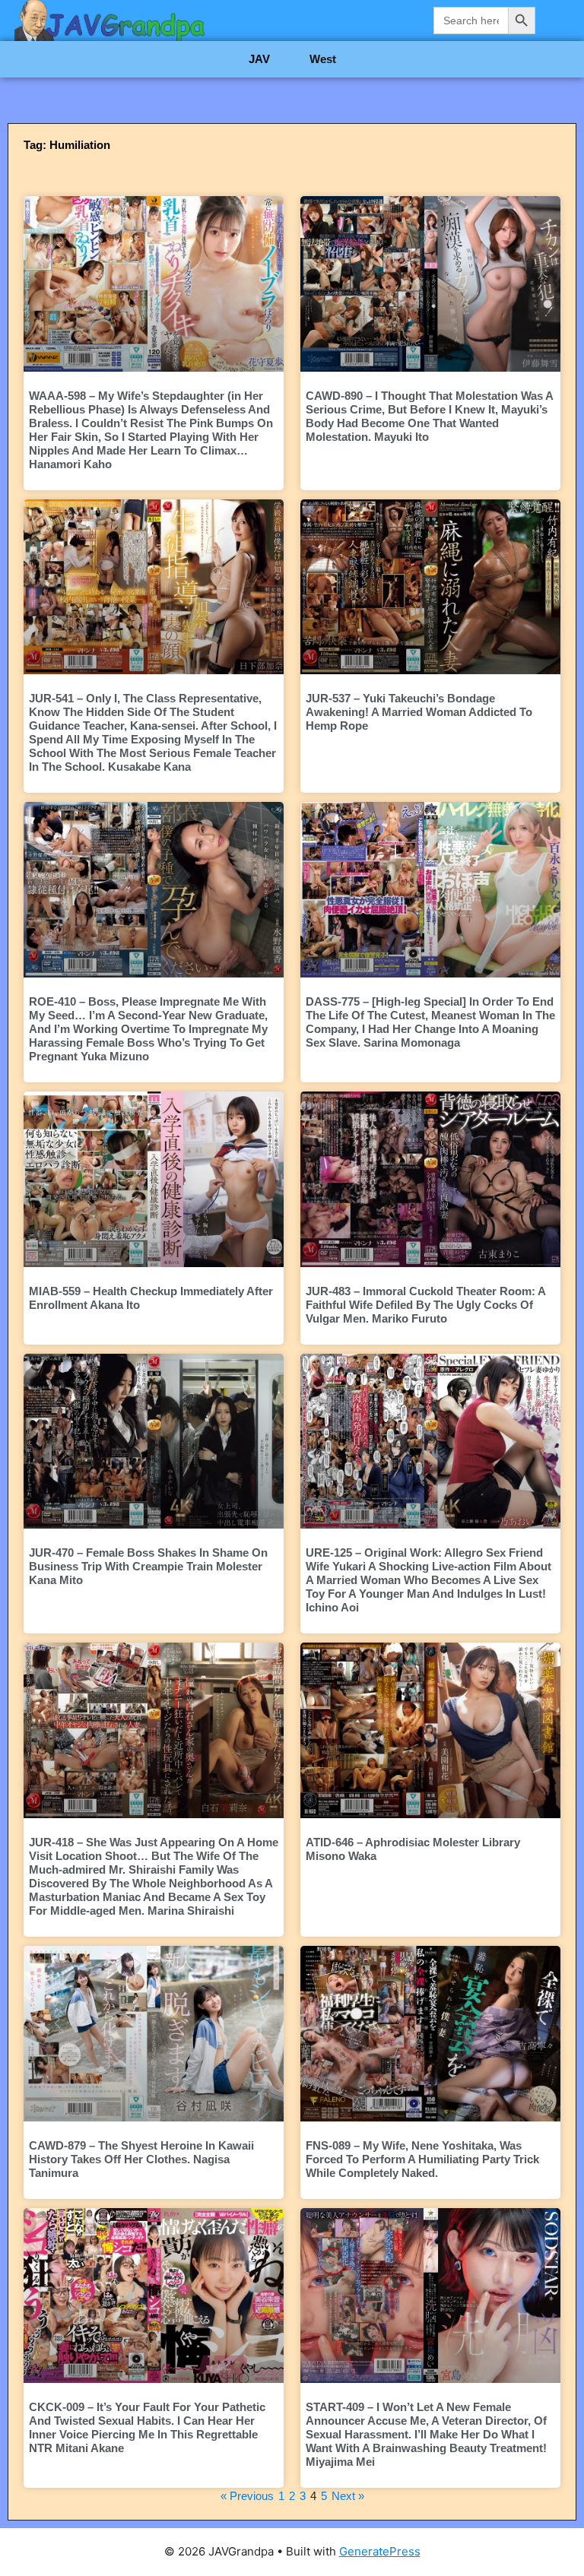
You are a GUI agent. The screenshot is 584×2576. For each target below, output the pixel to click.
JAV (259, 59)
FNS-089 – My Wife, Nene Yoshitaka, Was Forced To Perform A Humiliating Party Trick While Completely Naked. (422, 2159)
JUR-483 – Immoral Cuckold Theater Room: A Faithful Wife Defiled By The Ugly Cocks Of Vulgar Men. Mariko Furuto (425, 1305)
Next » (348, 2496)
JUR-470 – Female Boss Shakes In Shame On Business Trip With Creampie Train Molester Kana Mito (148, 1566)
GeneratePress (380, 2551)
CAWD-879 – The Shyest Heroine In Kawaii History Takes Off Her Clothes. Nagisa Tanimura (141, 2159)
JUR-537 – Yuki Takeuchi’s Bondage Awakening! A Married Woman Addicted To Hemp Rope (419, 712)
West (323, 59)
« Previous (247, 2496)
